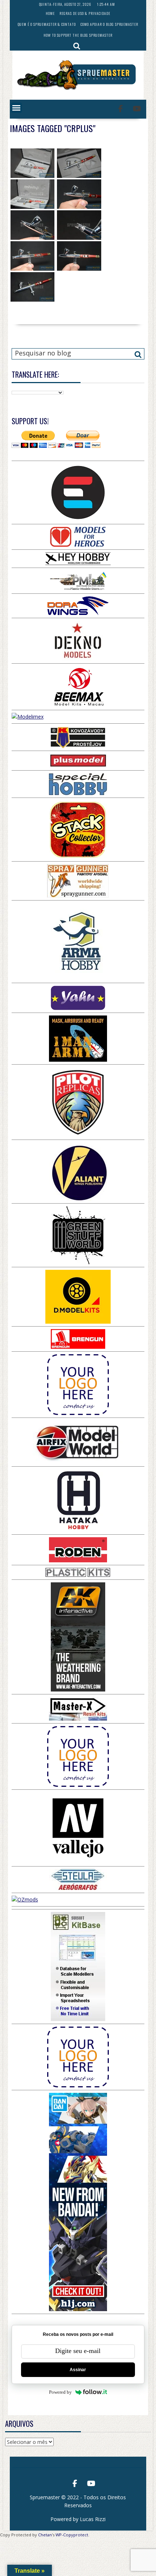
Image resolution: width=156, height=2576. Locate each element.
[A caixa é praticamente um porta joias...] (33, 163)
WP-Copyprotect (72, 2535)
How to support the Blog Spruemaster (78, 35)
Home (50, 13)
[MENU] (16, 108)
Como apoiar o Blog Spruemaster (109, 24)
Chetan (45, 2535)
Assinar (78, 2370)
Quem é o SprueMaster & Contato (47, 24)
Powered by (60, 2392)
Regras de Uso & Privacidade (85, 13)
